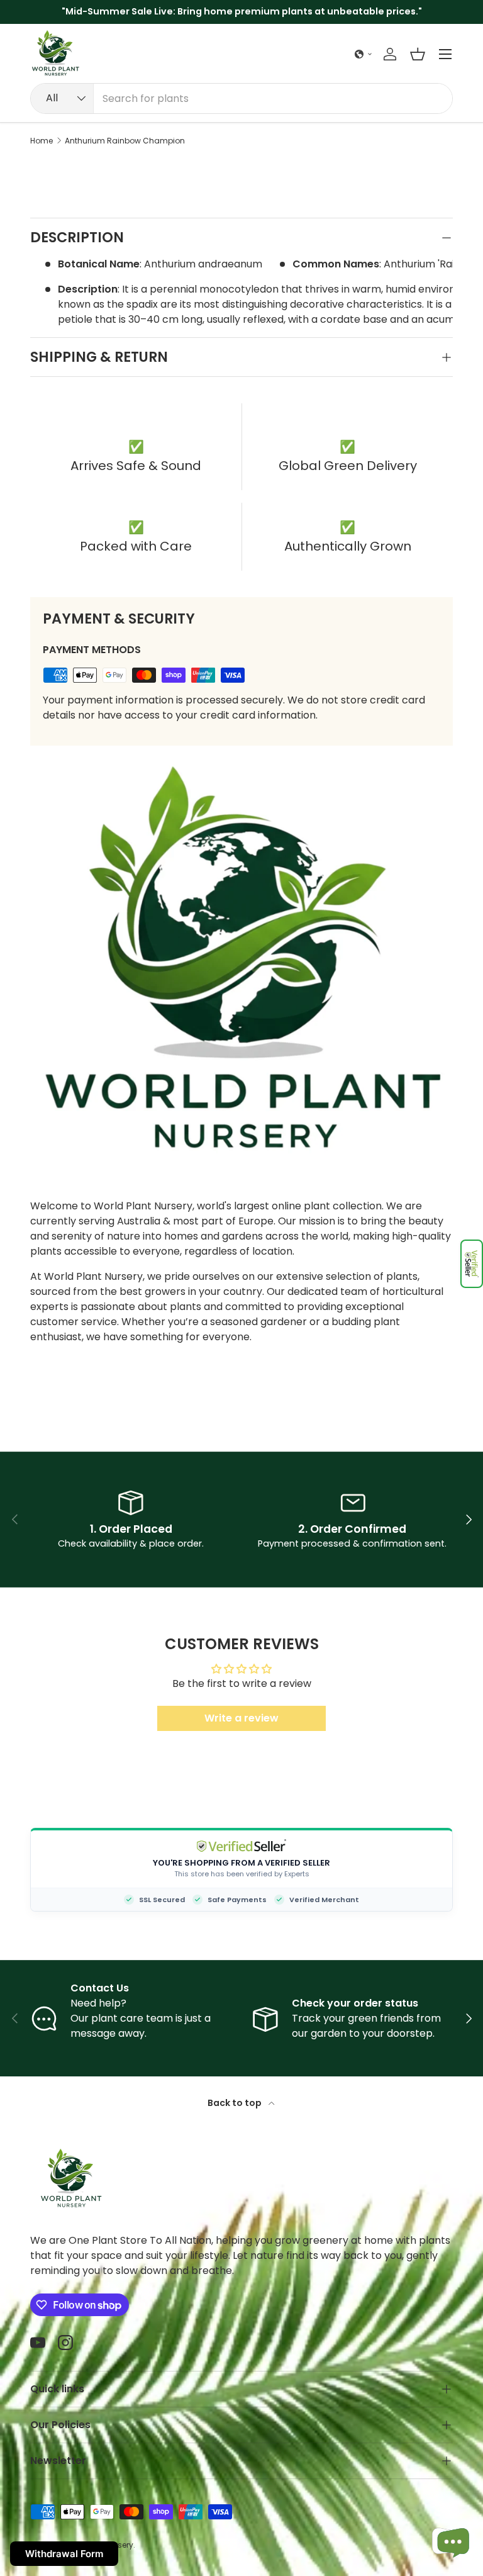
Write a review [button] (241, 1718)
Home (42, 141)
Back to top (236, 2103)
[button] (472, 1264)
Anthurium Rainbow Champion (125, 141)
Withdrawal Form (64, 2554)
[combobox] (241, 98)
